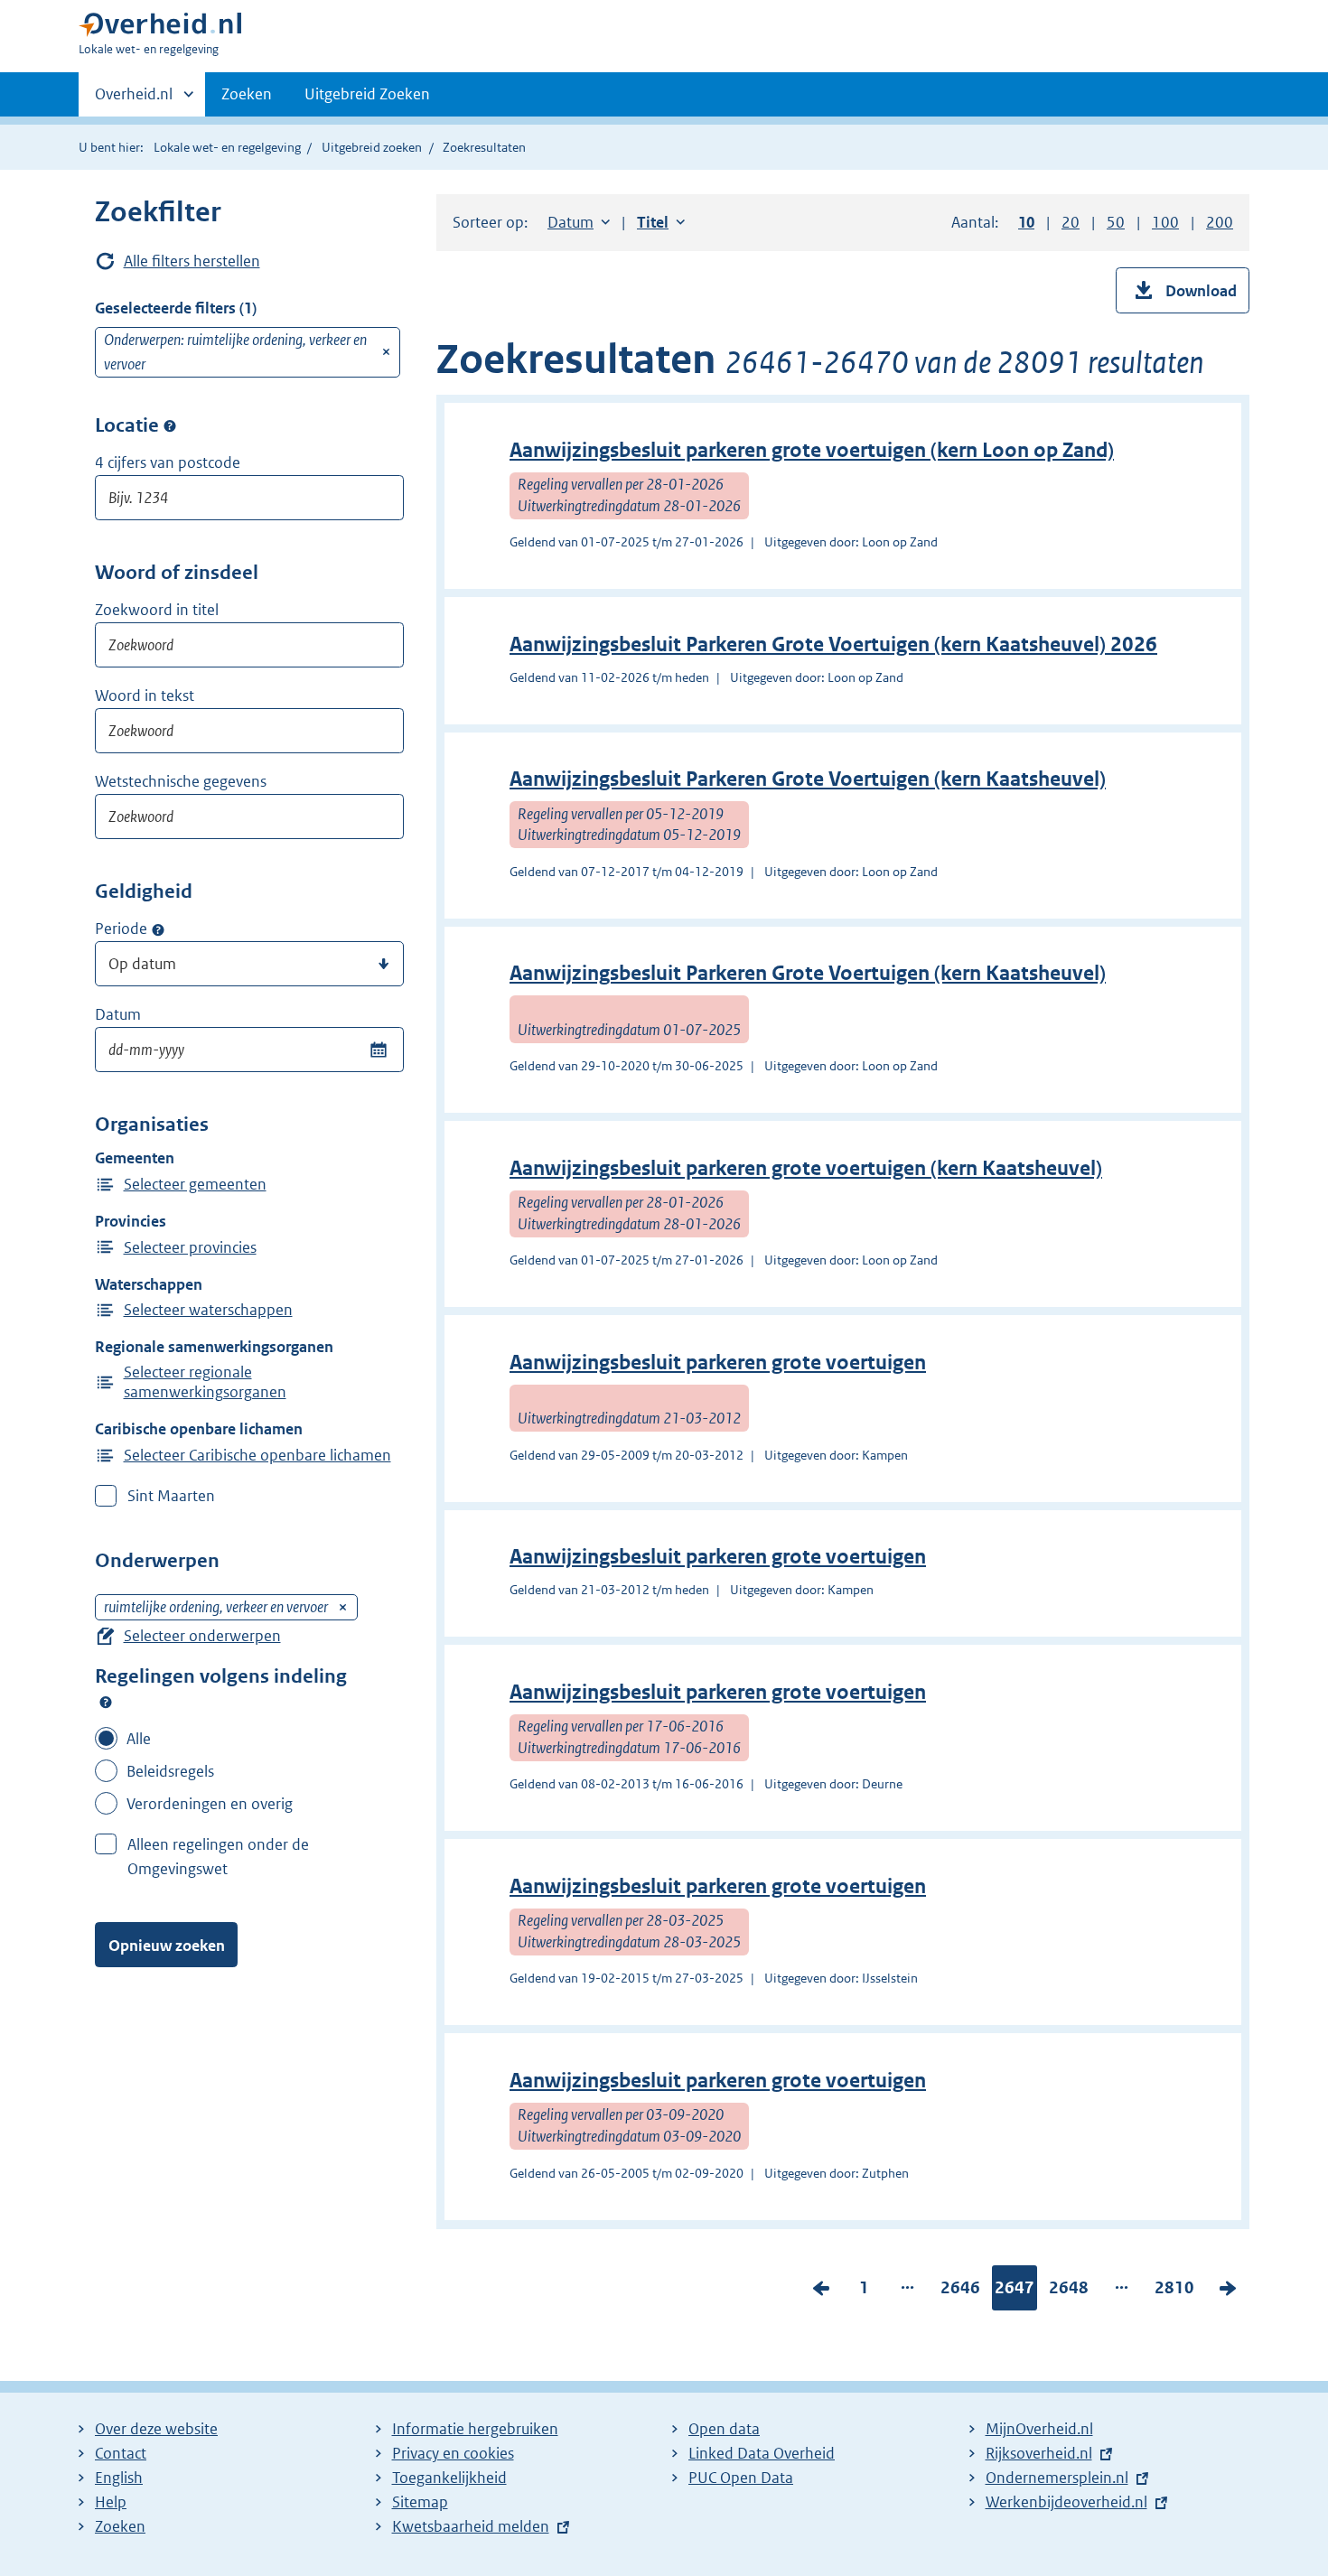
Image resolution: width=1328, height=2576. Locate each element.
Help (111, 2502)
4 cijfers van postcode (168, 462)
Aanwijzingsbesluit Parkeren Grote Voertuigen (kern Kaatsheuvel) (808, 779)
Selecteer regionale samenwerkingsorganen (205, 1382)
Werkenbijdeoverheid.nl (1066, 2502)
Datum (118, 1014)
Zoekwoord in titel (157, 610)
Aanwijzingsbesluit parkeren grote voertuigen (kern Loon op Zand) (812, 450)
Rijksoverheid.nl (1039, 2453)
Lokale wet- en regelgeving (227, 147)
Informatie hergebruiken (475, 2429)
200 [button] (1220, 222)
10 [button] (1026, 222)
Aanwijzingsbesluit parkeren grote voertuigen (718, 1363)
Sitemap (420, 2502)
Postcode (170, 426)
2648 (1069, 2291)
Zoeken (247, 94)
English (119, 2478)
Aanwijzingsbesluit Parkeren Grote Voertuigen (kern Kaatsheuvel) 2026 (833, 644)
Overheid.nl (134, 100)
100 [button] (1165, 222)
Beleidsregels (170, 1771)
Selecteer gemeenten (195, 1184)
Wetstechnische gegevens (181, 781)
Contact (121, 2453)
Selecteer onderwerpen (202, 1636)
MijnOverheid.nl (1039, 2429)
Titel (661, 222)
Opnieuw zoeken (167, 1946)
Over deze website (156, 2429)
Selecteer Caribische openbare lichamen (257, 1455)
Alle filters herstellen (192, 261)
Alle (139, 1739)
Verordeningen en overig (210, 1804)
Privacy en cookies (453, 2453)
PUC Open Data (741, 2478)
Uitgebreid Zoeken (367, 94)
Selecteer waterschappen (208, 1310)
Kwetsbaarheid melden (471, 2526)
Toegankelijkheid (449, 2478)
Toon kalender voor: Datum (378, 1050)
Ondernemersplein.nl (1057, 2478)
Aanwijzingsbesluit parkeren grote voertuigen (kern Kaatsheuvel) (806, 1168)
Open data (724, 2429)
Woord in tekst (145, 695)
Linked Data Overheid (762, 2453)
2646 (960, 2291)
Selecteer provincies (190, 1247)
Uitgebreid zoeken (372, 147)
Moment (158, 929)
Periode (121, 929)
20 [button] (1071, 222)
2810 (1174, 2291)
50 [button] (1116, 222)
